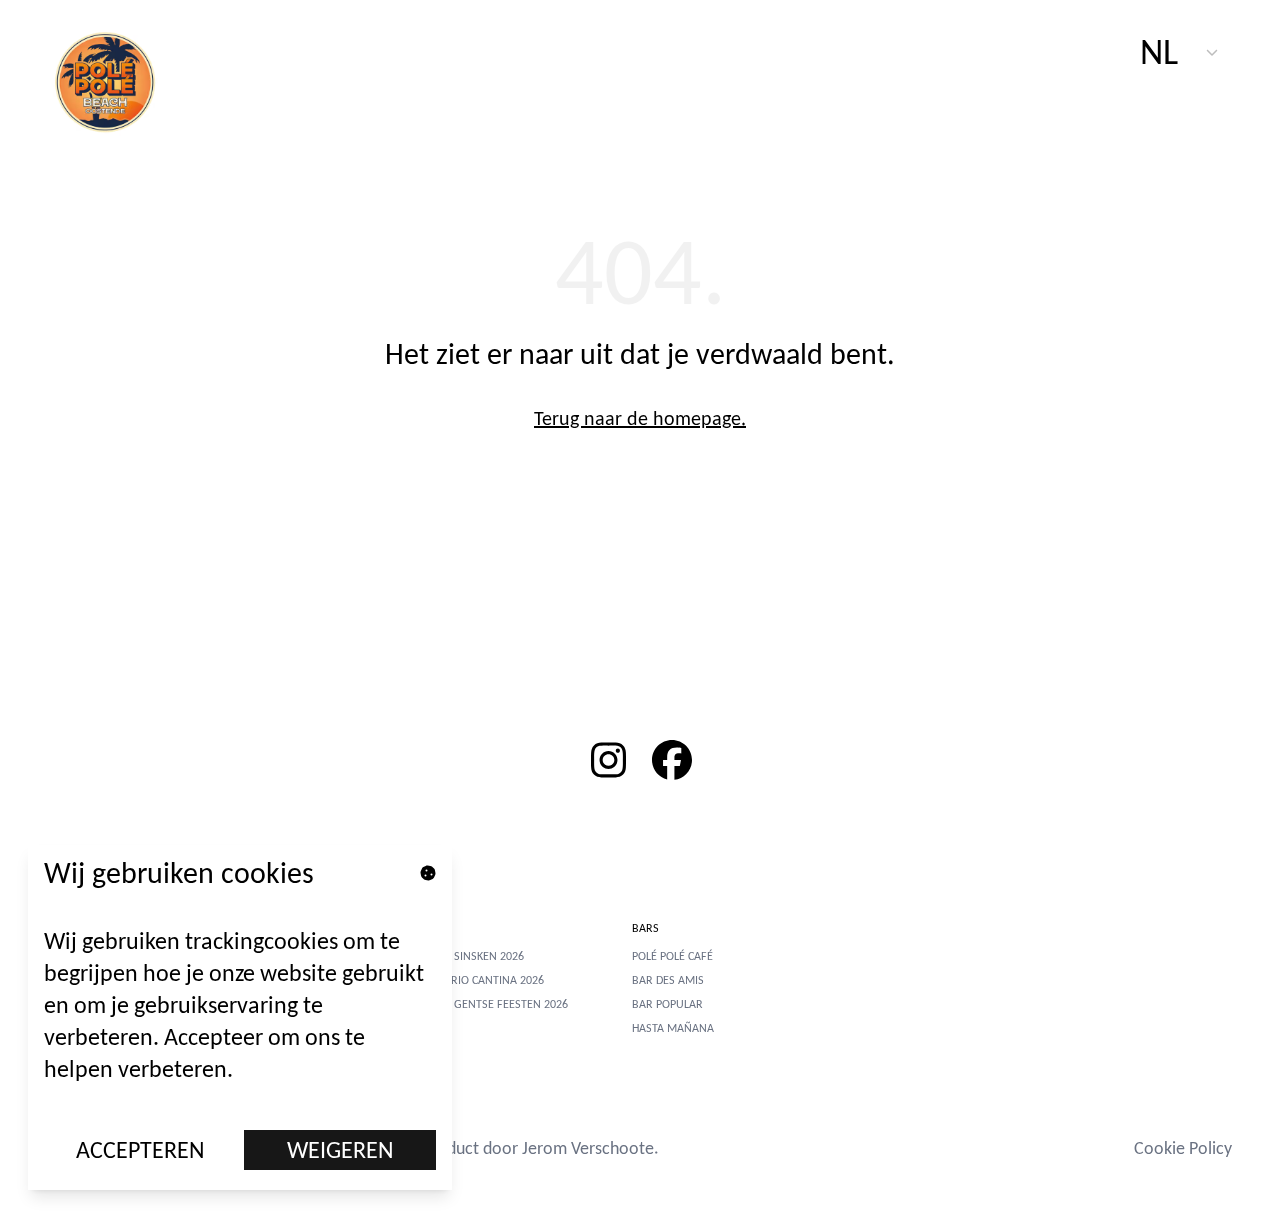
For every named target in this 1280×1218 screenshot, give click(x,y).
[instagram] (608, 760)
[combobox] (1180, 52)
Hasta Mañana (673, 1028)
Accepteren (140, 1149)
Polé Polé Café (672, 956)
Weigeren (340, 1149)
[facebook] (672, 760)
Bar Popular (667, 1004)
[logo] (116, 80)
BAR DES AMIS (668, 980)
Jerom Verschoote (588, 1148)
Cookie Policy (1183, 1148)
